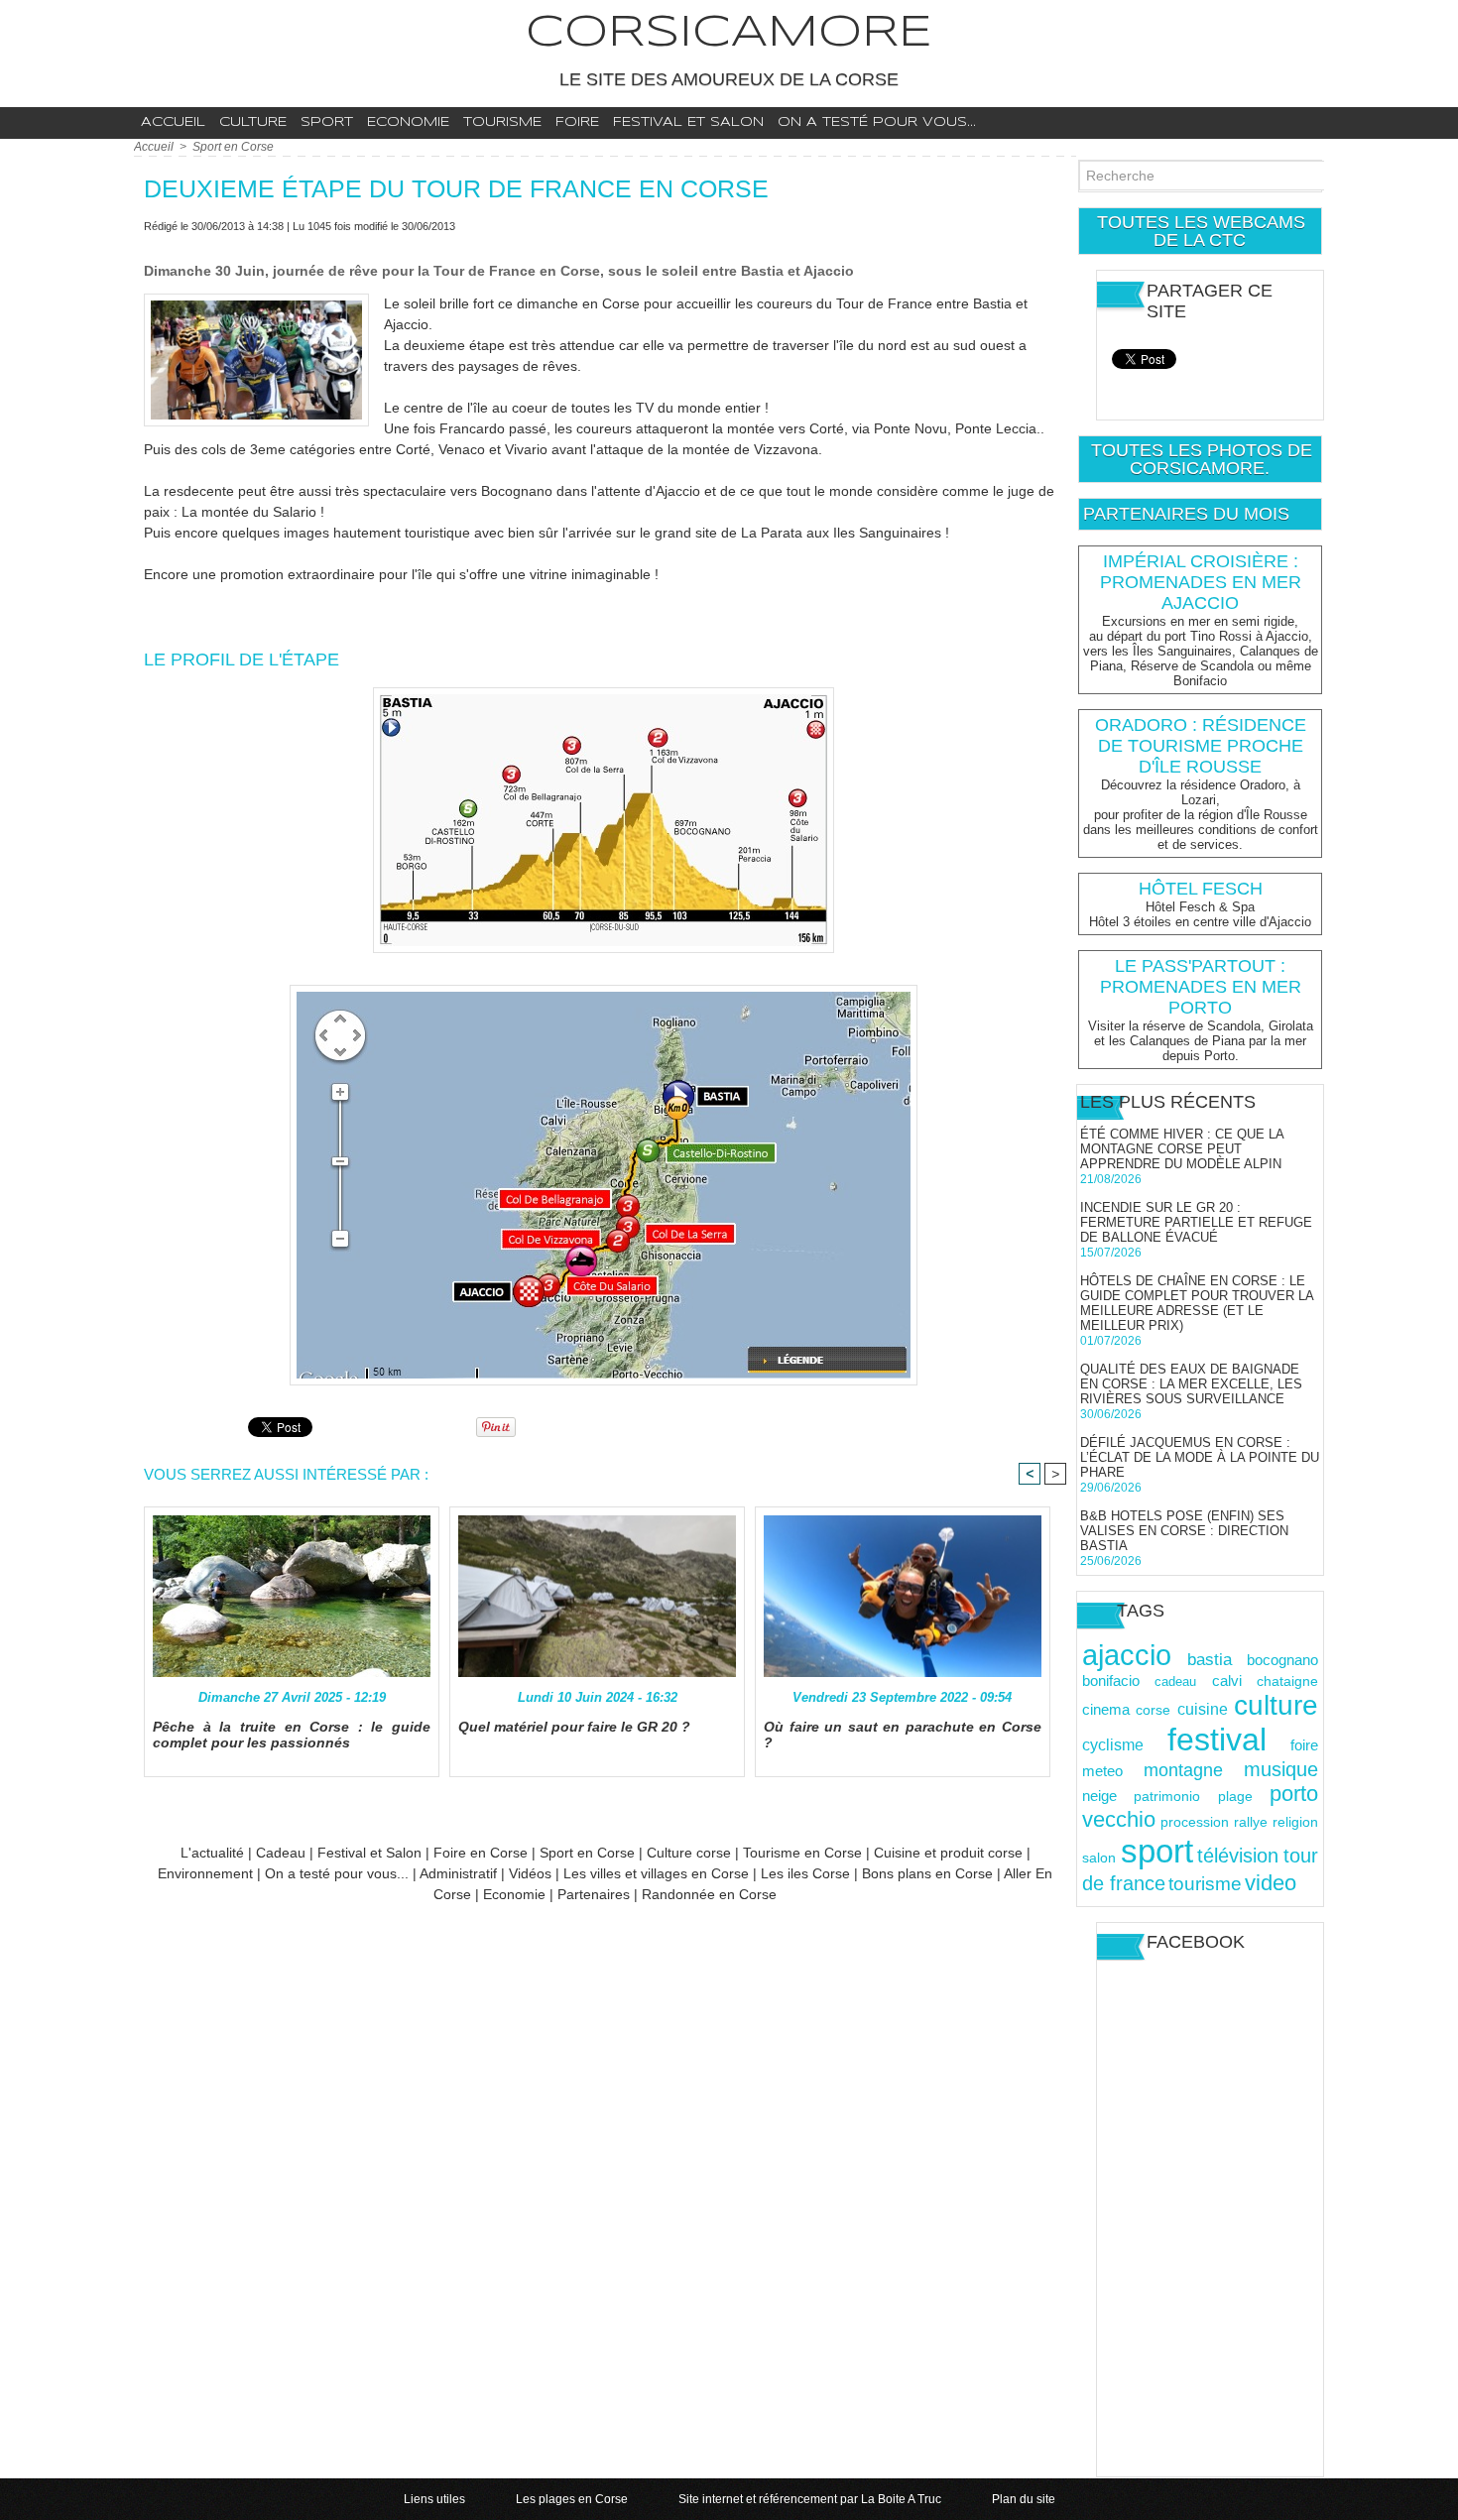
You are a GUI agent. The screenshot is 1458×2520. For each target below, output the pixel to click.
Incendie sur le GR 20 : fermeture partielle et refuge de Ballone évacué (1196, 1222)
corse (1153, 1710)
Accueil (173, 122)
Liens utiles (436, 2499)
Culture (253, 122)
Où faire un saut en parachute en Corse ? (903, 1735)
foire (1304, 1745)
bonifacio (1111, 1681)
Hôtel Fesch (1201, 889)
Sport (327, 122)
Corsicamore (729, 33)
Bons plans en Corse (927, 1873)
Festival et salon (688, 122)
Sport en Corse (233, 147)
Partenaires (594, 1894)
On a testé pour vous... (877, 122)
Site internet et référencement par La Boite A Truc (811, 2499)
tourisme (1205, 1884)
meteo (1102, 1771)
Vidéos (530, 1873)
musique (1281, 1769)
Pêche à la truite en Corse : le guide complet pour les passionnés (292, 1735)
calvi (1227, 1680)
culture (1276, 1705)
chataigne (1287, 1681)
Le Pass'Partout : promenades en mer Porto (1201, 987)
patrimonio (1167, 1797)
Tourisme (502, 122)
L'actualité (212, 1853)
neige (1099, 1796)
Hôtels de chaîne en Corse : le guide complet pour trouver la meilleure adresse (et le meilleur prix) (1197, 1303)
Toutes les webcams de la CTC (1201, 231)
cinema (1106, 1710)
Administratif (458, 1873)
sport (1157, 1851)
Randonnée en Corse (709, 1894)
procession (1195, 1822)
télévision (1238, 1856)
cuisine (1203, 1709)
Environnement (207, 1873)
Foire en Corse (481, 1853)
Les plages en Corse (573, 2499)
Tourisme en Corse (802, 1853)
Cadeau (281, 1853)
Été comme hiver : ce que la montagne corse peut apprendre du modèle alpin (1182, 1149)
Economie (408, 122)
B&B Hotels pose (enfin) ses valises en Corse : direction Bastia (1184, 1531)
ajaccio (1127, 1655)
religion (1295, 1822)
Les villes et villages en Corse (656, 1873)
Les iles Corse (805, 1873)
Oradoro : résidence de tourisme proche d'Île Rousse (1201, 746)
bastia (1210, 1660)
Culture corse (689, 1853)
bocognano (1282, 1660)
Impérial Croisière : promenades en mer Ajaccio (1201, 582)
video (1271, 1883)
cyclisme (1113, 1744)
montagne (1183, 1770)
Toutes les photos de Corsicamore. (1202, 459)
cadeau (1175, 1681)
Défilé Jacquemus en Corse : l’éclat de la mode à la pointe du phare (1200, 1457)
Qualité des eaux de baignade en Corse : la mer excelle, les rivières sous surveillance (1191, 1384)
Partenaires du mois (1186, 514)
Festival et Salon (369, 1853)
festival (1217, 1740)
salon (1099, 1858)
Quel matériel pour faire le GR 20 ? (574, 1727)
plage (1235, 1797)
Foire (577, 122)
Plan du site (1024, 2499)
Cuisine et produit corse (948, 1853)
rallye (1251, 1822)
